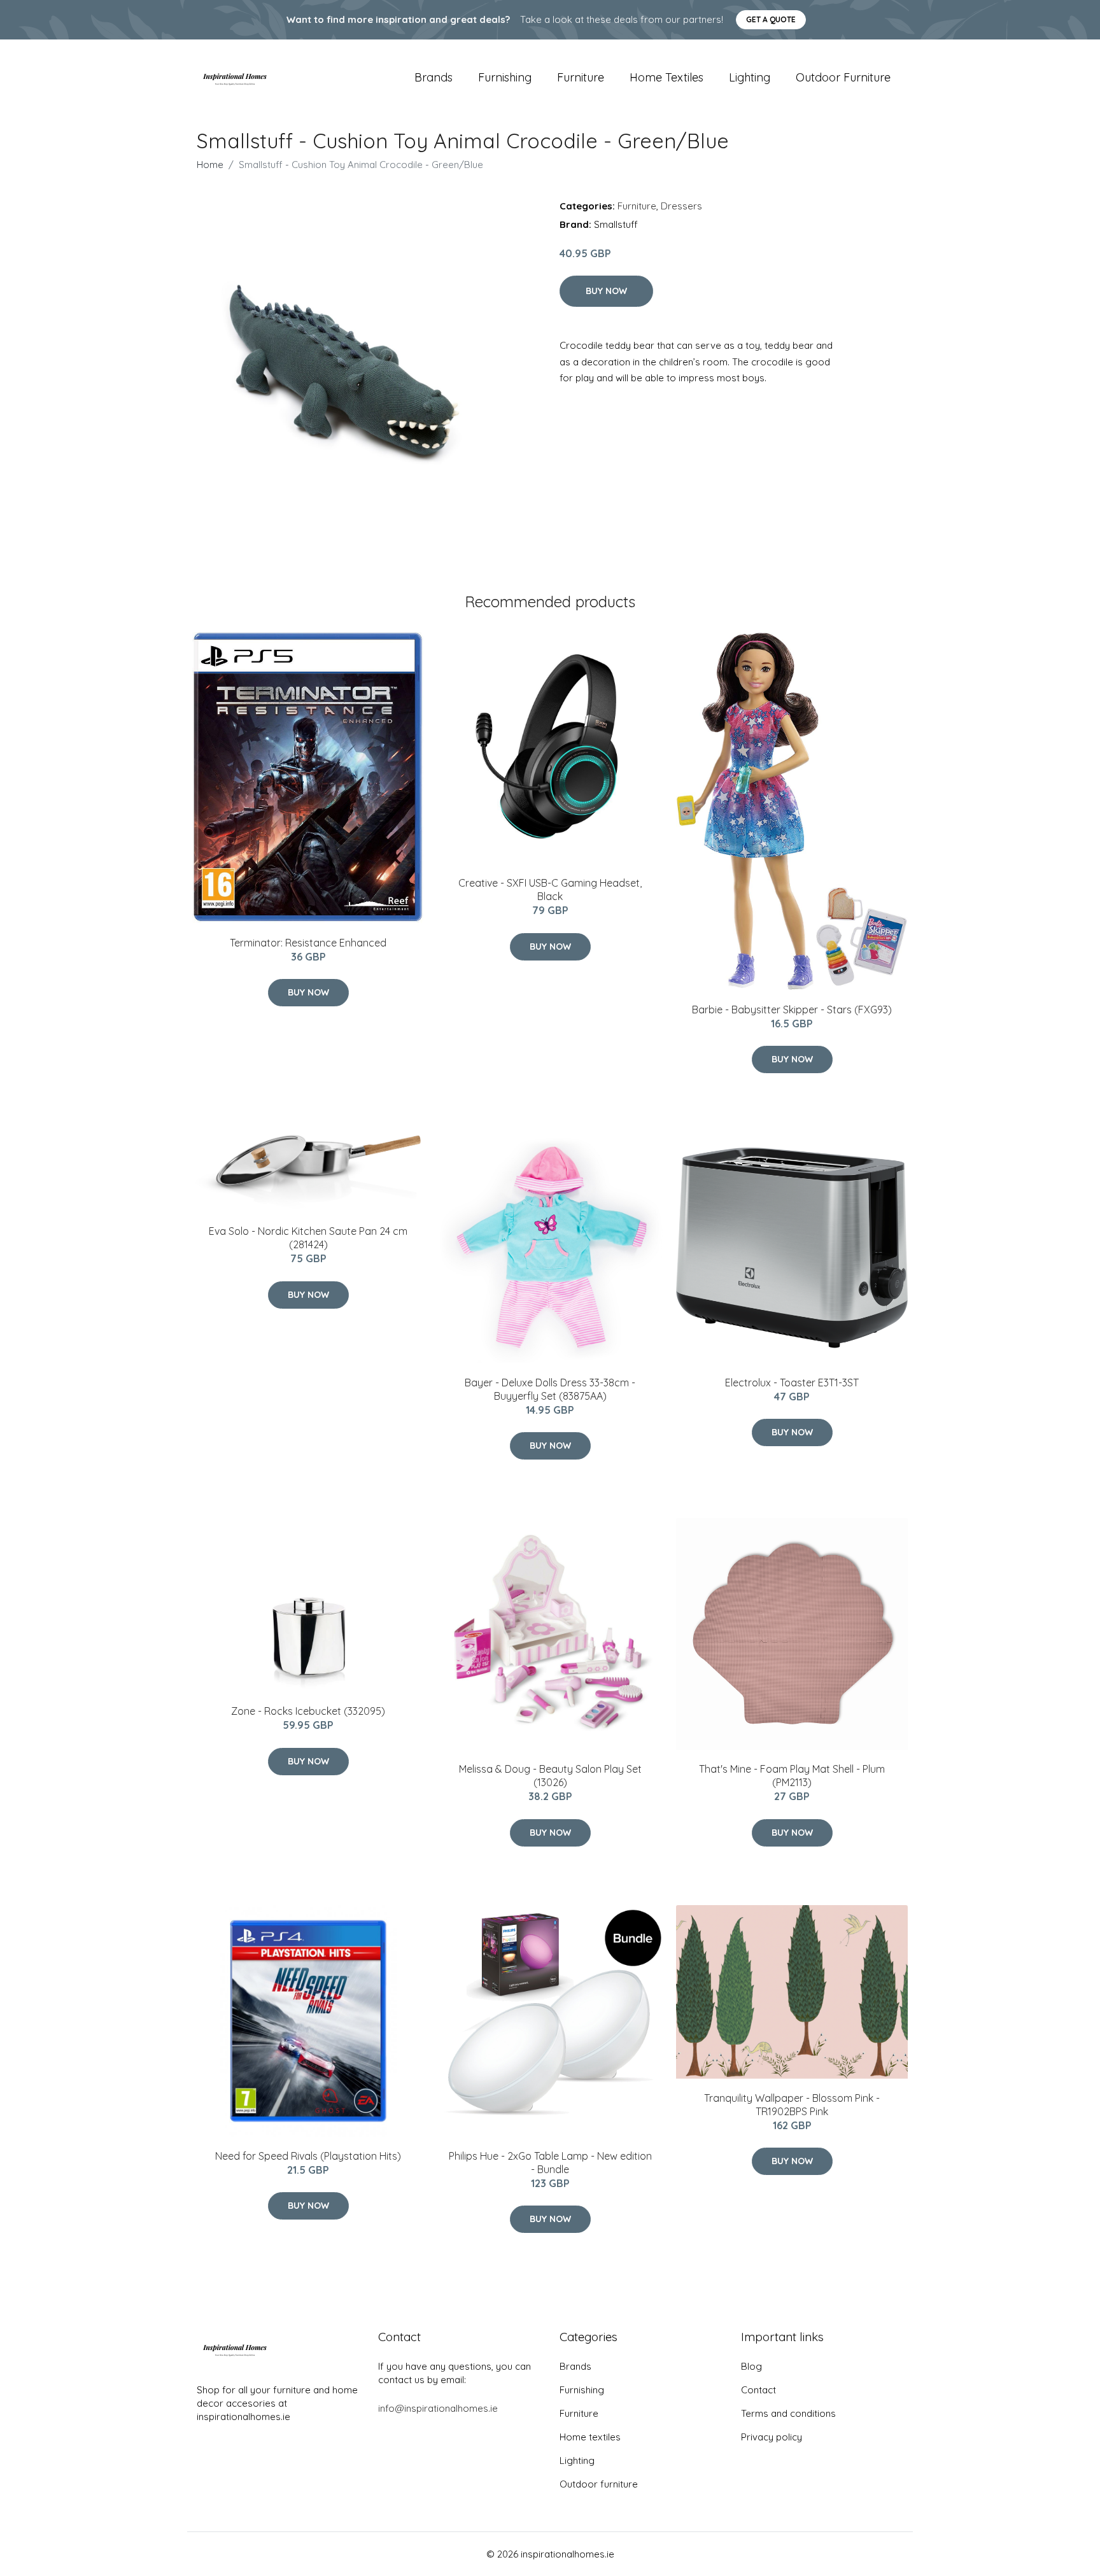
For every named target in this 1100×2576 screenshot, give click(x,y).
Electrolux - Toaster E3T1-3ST (792, 1383)
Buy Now (606, 291)
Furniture (581, 77)
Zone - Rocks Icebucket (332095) (308, 1711)
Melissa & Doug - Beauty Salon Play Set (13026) (550, 1776)
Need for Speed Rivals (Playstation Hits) (308, 2156)
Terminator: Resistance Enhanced (308, 943)
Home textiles (666, 77)
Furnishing (505, 77)
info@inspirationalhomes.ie (438, 2408)
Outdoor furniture (843, 77)
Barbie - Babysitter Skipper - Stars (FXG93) (792, 1010)
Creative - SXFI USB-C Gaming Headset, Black (550, 890)
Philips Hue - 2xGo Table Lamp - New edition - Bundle (550, 2163)
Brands (434, 77)
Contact (758, 2390)
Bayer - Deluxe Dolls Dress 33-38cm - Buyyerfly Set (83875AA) (550, 1389)
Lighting (750, 77)
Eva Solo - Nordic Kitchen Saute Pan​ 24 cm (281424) (308, 1238)
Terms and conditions (788, 2413)
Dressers (681, 206)
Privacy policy (772, 2437)
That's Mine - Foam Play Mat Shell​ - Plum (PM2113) (792, 1776)
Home (210, 165)
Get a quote (771, 19)
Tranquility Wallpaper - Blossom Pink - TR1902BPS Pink (792, 2105)
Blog (751, 2366)
